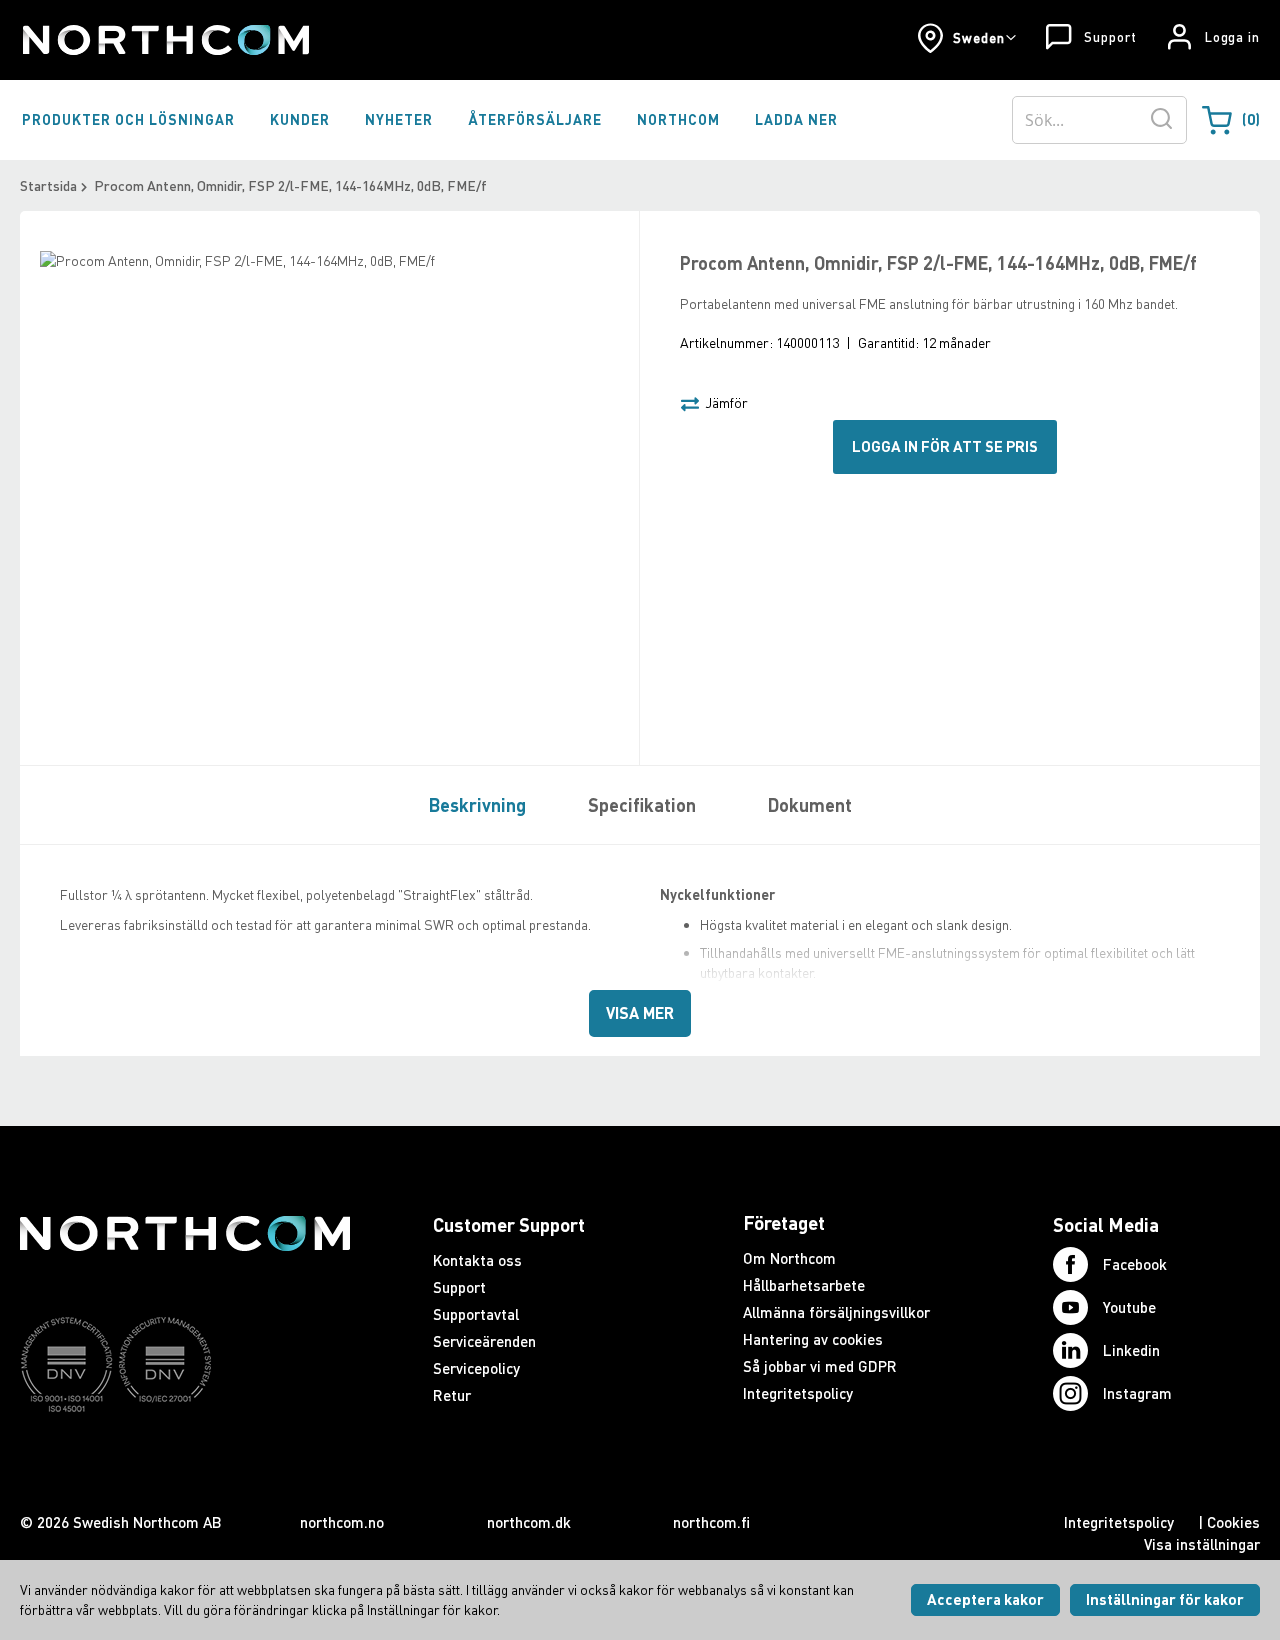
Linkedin (1131, 1350)
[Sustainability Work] (185, 1451)
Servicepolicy (476, 1368)
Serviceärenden (484, 1341)
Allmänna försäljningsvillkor (836, 1312)
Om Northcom (789, 1258)
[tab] (472, 804)
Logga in (1232, 37)
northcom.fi (711, 1522)
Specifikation (642, 805)
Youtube (1129, 1307)
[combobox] (1099, 120)
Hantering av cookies (813, 1339)
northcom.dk (529, 1522)
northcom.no (342, 1522)
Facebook (1135, 1264)
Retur (452, 1395)
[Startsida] (164, 40)
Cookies (1233, 1522)
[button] (966, 38)
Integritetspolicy (798, 1393)
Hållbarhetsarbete (804, 1285)
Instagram (1137, 1393)
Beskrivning (477, 805)
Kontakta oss (477, 1260)
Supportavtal (476, 1314)
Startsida (48, 185)
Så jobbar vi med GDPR (820, 1366)
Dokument (810, 805)
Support (1110, 37)
